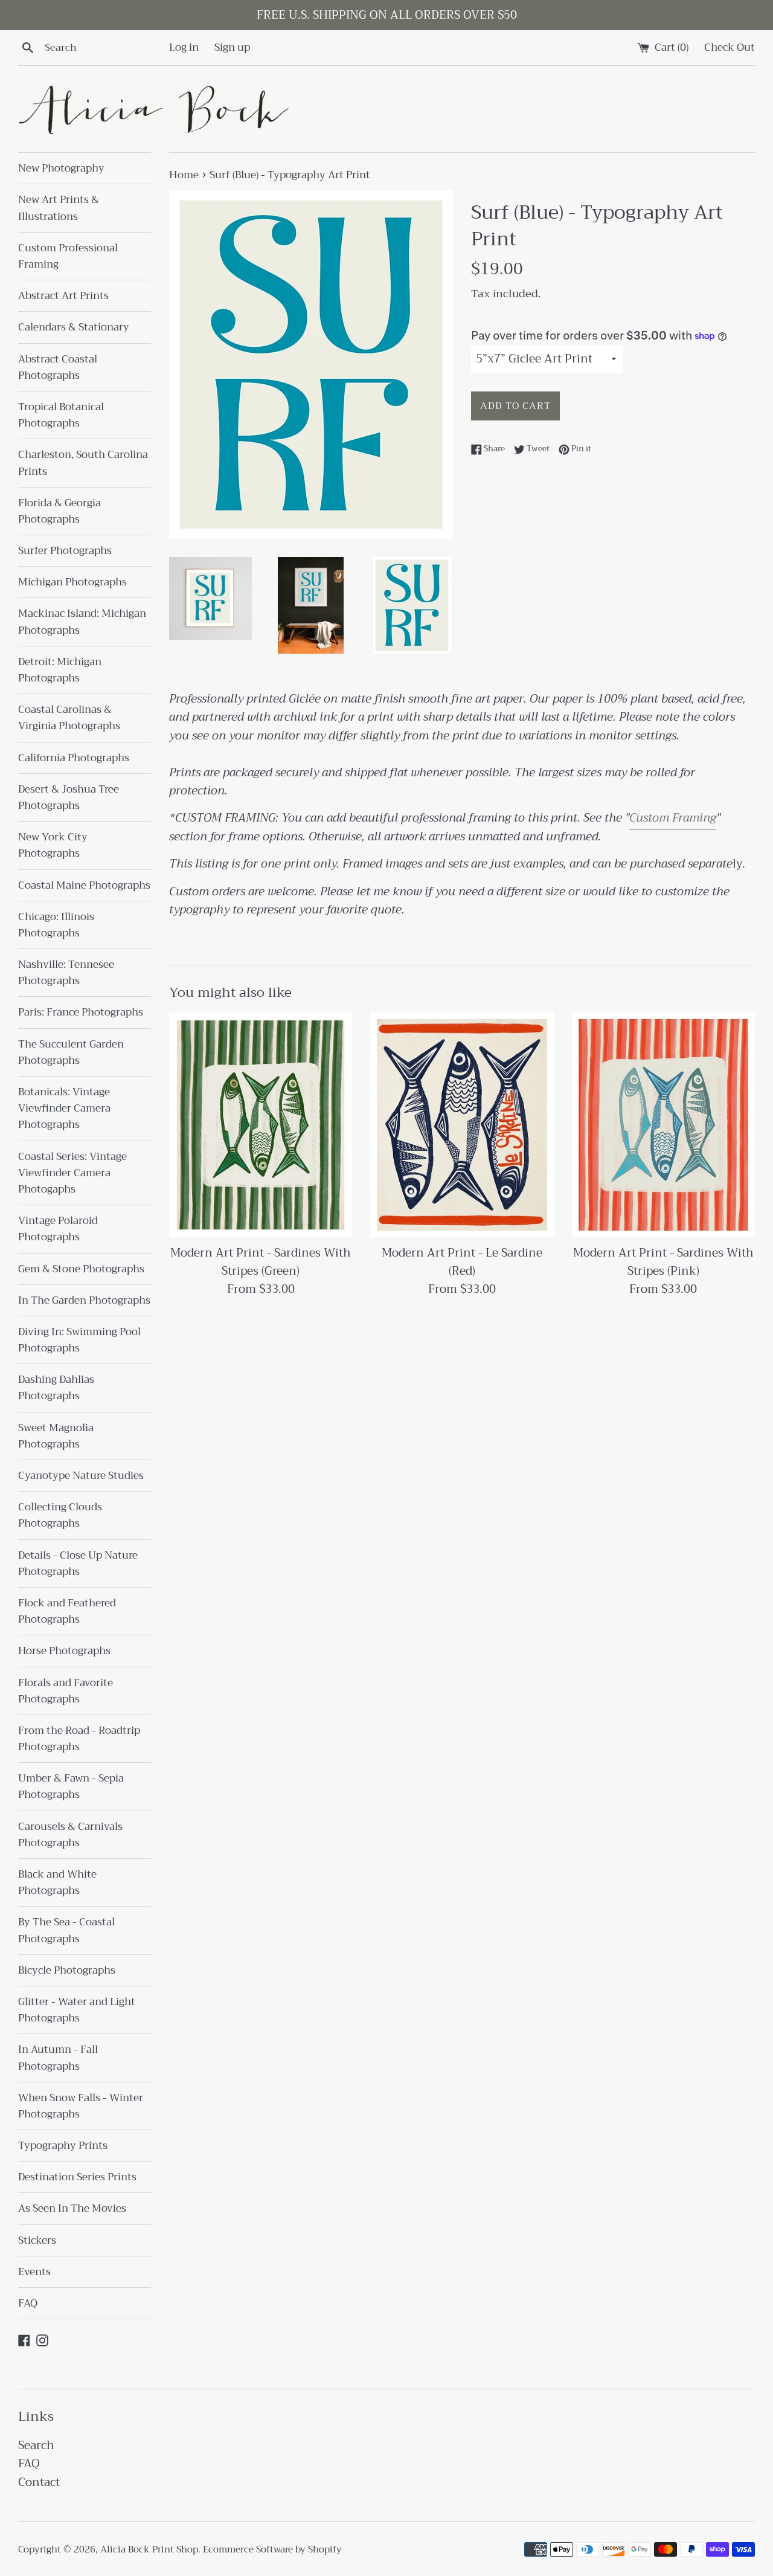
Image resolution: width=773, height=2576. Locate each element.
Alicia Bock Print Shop (149, 2549)
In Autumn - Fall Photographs (58, 2058)
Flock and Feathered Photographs (67, 1611)
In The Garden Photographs (84, 1300)
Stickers (37, 2240)
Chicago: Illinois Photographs (56, 925)
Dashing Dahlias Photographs (56, 1388)
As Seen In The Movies (72, 2208)
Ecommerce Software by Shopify (272, 2549)
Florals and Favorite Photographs (66, 1691)
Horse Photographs (64, 1651)
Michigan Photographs (72, 582)
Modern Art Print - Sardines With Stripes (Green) (261, 1262)
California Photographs (74, 758)
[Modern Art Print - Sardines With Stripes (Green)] (261, 1125)
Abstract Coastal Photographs (58, 367)
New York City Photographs (53, 845)
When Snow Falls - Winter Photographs (81, 2106)
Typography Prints (63, 2146)
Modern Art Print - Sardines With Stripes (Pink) (663, 1262)
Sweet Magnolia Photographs (56, 1436)
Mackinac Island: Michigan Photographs (82, 622)
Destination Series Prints (77, 2177)
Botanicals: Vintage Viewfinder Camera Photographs (64, 1108)
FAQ (28, 2303)
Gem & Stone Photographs (81, 1269)
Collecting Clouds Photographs (60, 1515)
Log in (184, 47)
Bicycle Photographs (67, 1970)
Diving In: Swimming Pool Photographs (79, 1340)
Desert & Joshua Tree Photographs (69, 797)
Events (34, 2272)
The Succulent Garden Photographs (71, 1052)
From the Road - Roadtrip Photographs (79, 1739)
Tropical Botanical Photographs (61, 415)
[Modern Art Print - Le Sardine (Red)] (462, 1125)
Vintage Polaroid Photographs (58, 1229)
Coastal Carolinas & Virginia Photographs (69, 718)
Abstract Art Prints (63, 296)
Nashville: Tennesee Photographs (66, 973)
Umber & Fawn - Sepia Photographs (71, 1786)
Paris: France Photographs (81, 1012)
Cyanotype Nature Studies (81, 1476)
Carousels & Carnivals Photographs (70, 1835)
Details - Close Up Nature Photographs (78, 1563)
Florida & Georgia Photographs (59, 511)
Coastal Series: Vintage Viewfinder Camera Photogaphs (72, 1173)
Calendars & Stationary (74, 327)
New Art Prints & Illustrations (59, 208)
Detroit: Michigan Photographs (60, 670)
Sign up (232, 47)
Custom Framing (673, 818)
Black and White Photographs (57, 1882)
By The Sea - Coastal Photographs (66, 1930)
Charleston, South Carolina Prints (83, 463)
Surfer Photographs (65, 551)
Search (36, 2445)
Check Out (730, 47)
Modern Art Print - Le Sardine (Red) (462, 1262)
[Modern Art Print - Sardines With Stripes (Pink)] (663, 1125)
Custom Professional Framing (68, 256)
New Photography (61, 168)
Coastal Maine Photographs (84, 885)
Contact (39, 2482)
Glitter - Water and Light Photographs (77, 2010)
